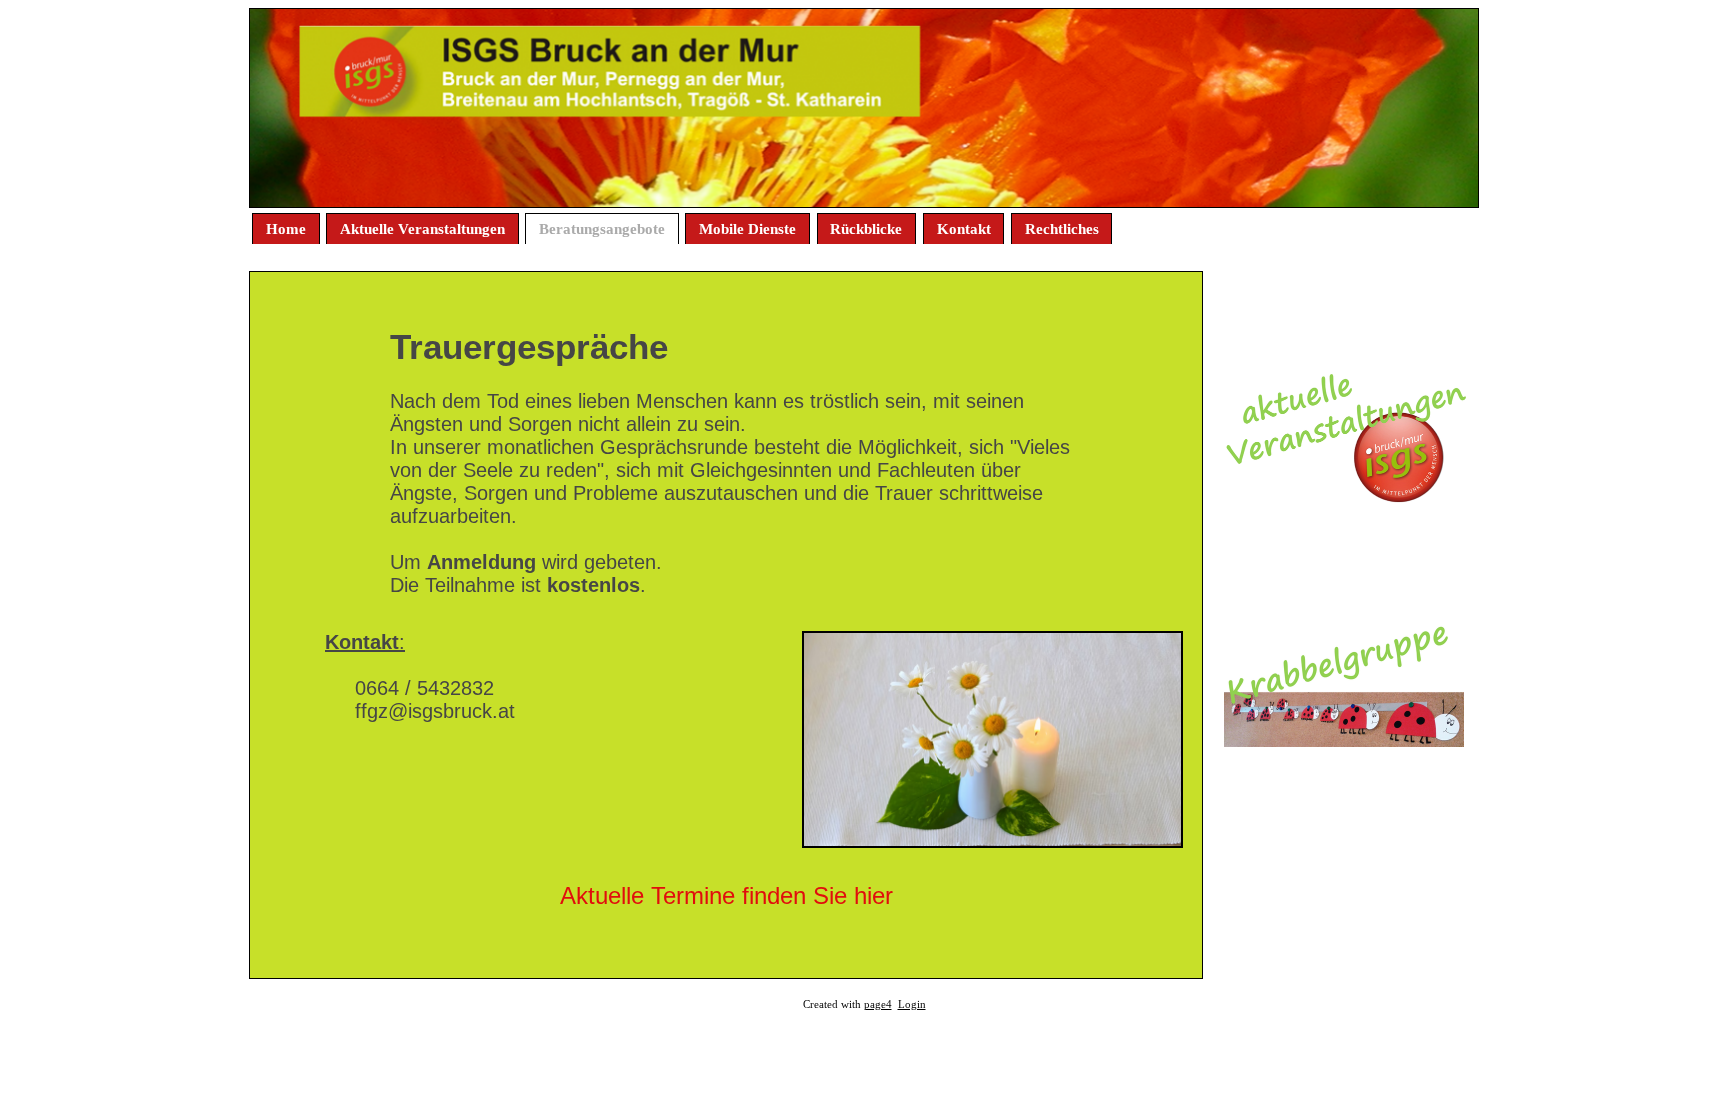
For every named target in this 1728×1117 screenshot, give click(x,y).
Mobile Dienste (747, 229)
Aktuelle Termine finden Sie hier (726, 895)
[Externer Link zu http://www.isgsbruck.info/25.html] (1344, 497)
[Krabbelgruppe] (1344, 740)
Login (912, 1004)
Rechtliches (1062, 229)
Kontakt (964, 229)
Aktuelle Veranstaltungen (422, 229)
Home (286, 229)
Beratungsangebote (602, 229)
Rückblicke (866, 229)
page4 (878, 1004)
